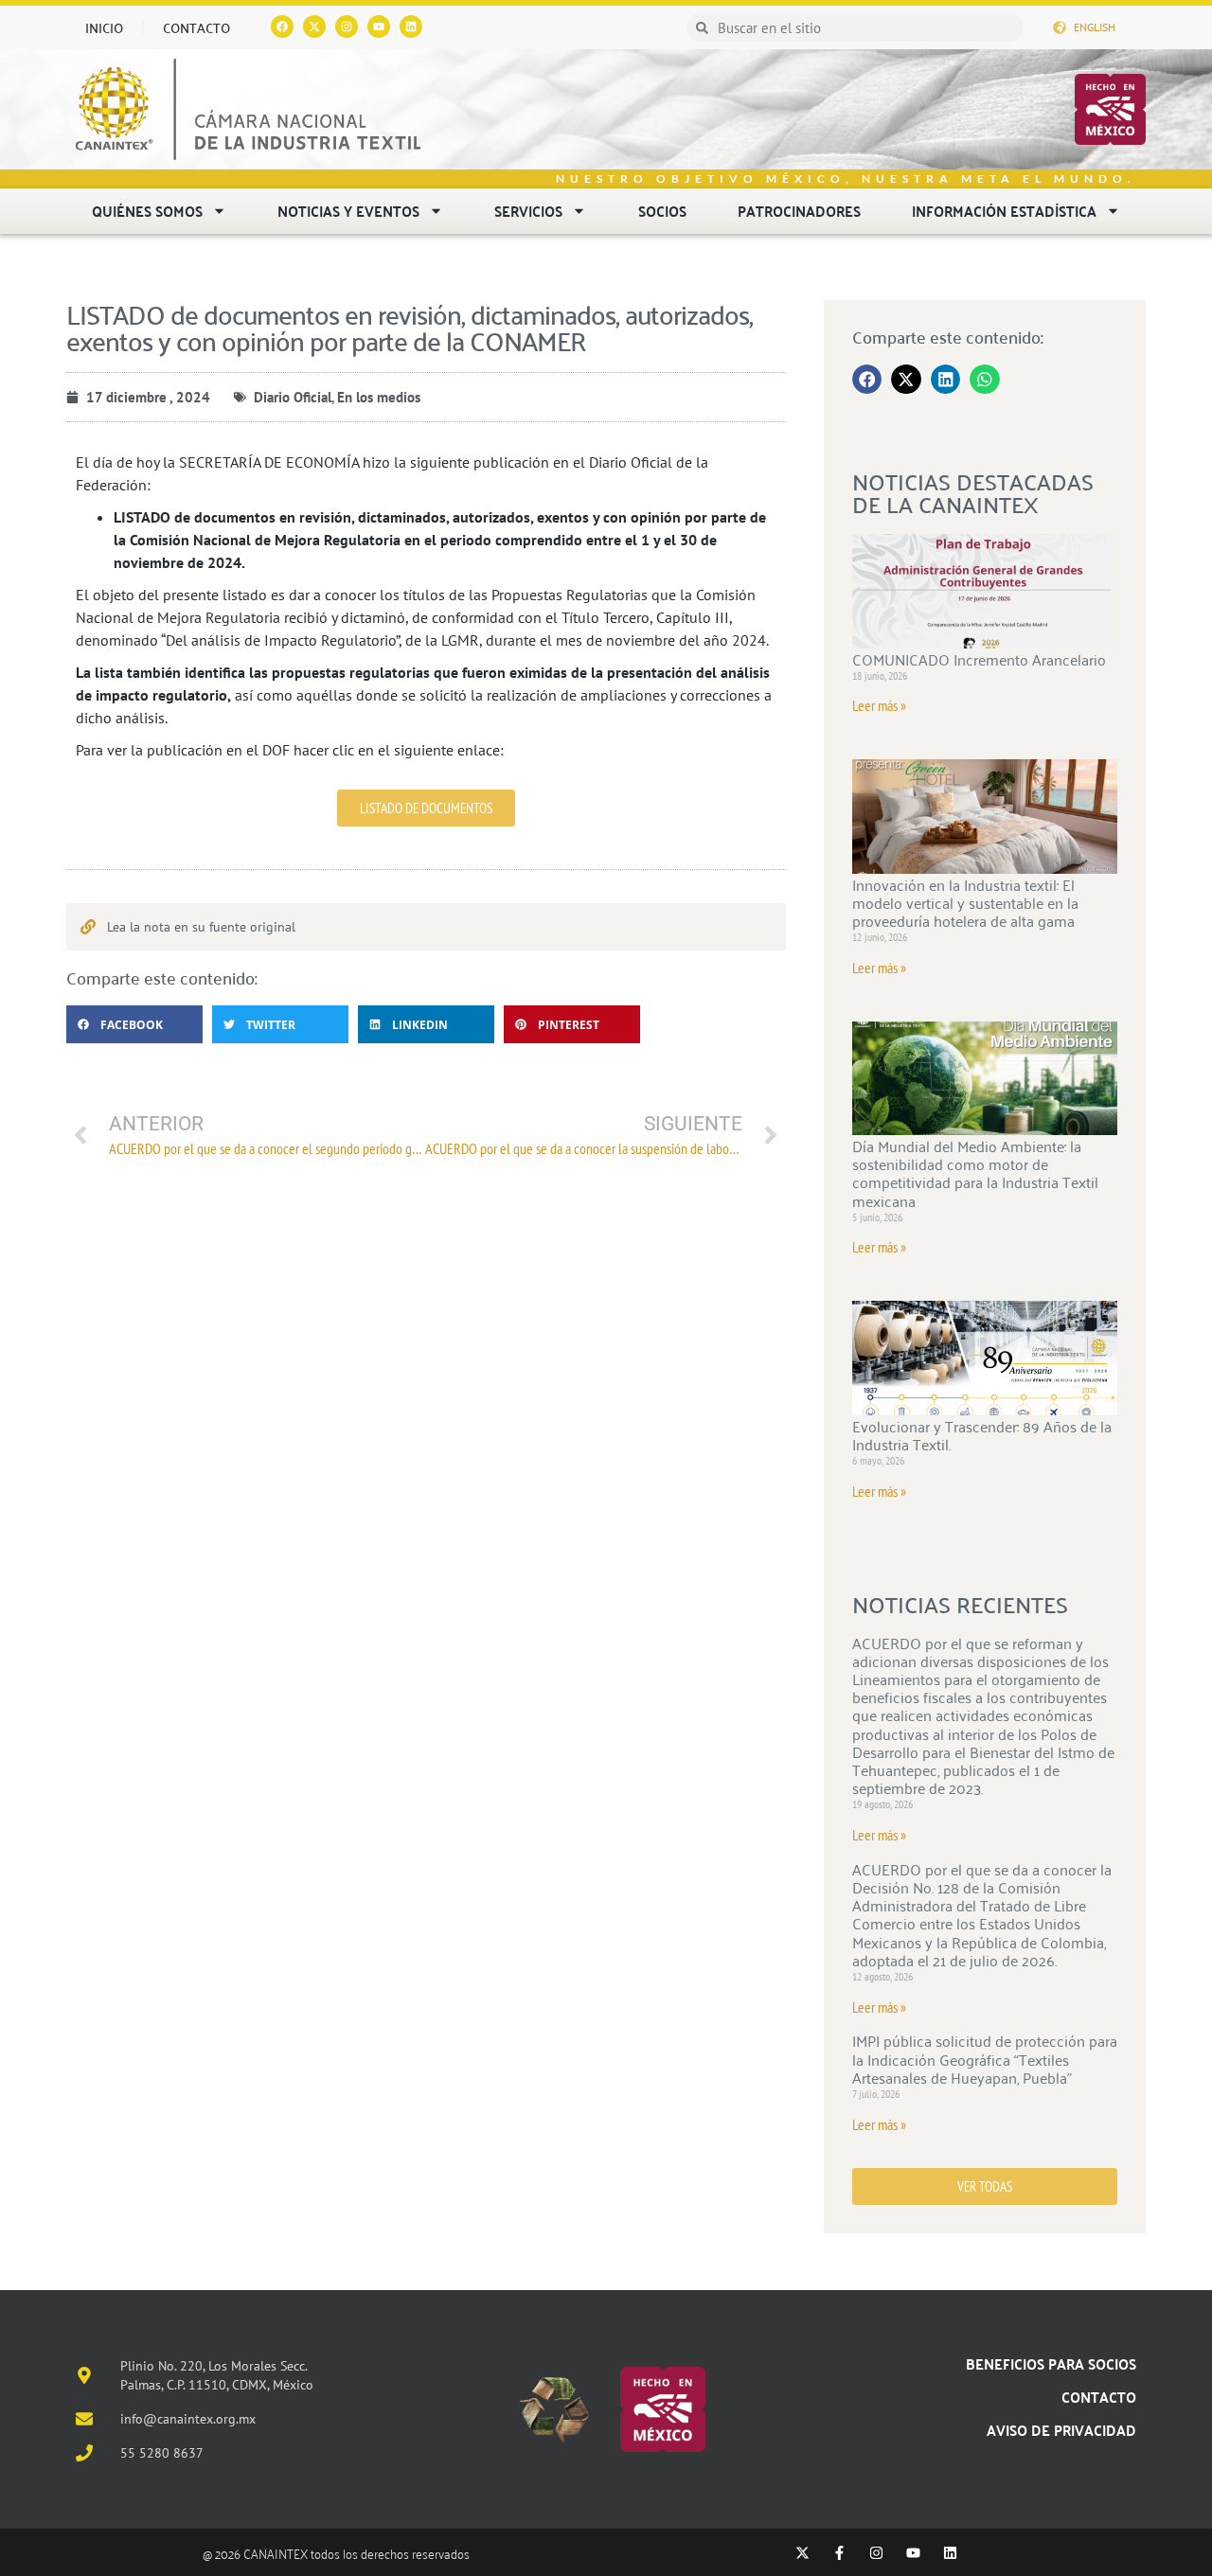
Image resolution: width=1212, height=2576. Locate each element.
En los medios (379, 397)
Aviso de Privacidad (1061, 2430)
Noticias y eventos (348, 211)
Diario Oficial (293, 397)
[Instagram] (347, 27)
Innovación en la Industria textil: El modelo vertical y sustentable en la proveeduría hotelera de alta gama (965, 902)
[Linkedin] (411, 27)
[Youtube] (379, 27)
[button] (134, 1024)
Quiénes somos (147, 211)
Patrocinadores (799, 211)
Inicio (104, 27)
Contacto (196, 27)
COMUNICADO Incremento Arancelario (979, 659)
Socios (662, 211)
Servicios (528, 211)
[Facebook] (282, 27)
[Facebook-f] (839, 2553)
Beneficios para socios (1051, 2363)
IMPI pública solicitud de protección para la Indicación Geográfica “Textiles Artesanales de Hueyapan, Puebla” (985, 2058)
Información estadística (1004, 211)
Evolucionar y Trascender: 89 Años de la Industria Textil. (982, 1435)
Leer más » (879, 705)
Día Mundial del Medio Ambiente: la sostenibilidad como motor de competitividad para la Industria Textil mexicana (975, 1173)
